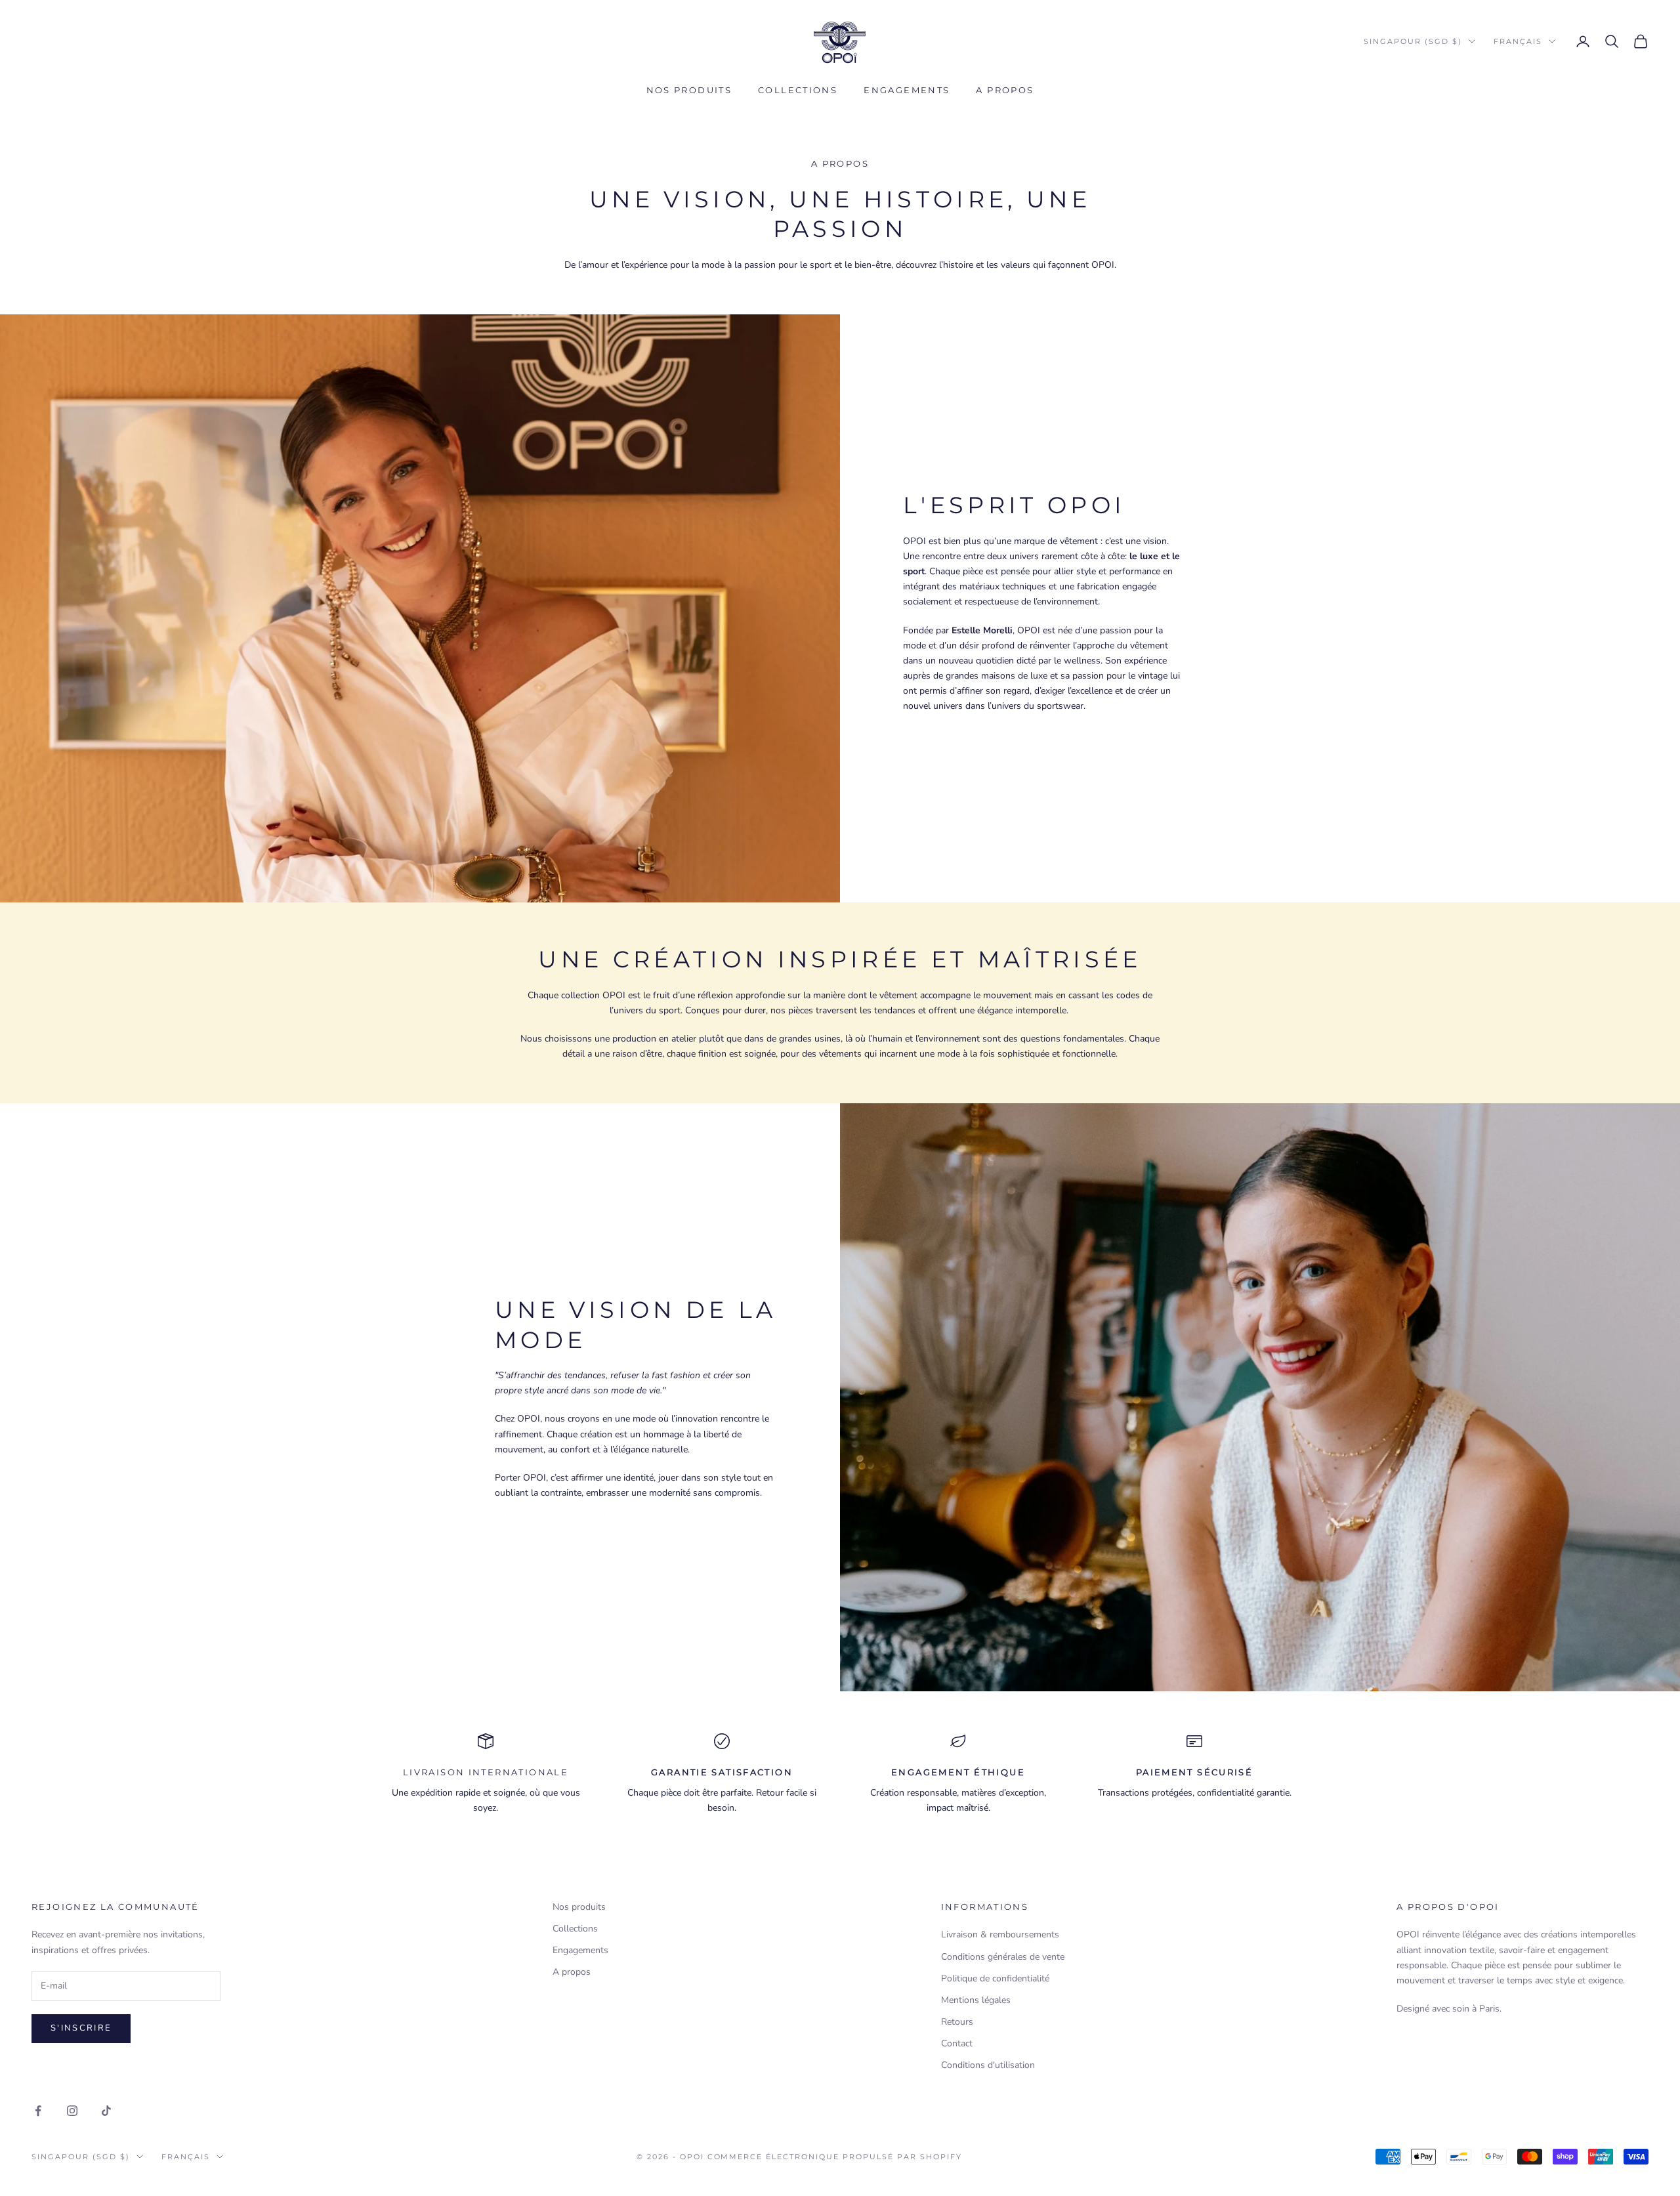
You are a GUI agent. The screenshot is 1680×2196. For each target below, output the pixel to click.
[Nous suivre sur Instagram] (72, 2111)
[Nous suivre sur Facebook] (38, 2111)
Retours (957, 2022)
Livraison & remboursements (1000, 1934)
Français (1518, 41)
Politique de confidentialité (995, 1978)
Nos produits (689, 90)
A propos (1005, 90)
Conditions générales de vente (1003, 1957)
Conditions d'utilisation (988, 2065)
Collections (798, 90)
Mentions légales (976, 2000)
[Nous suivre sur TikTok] (106, 2111)
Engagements (907, 90)
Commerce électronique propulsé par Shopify (835, 2157)
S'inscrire (81, 2028)
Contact (957, 2043)
